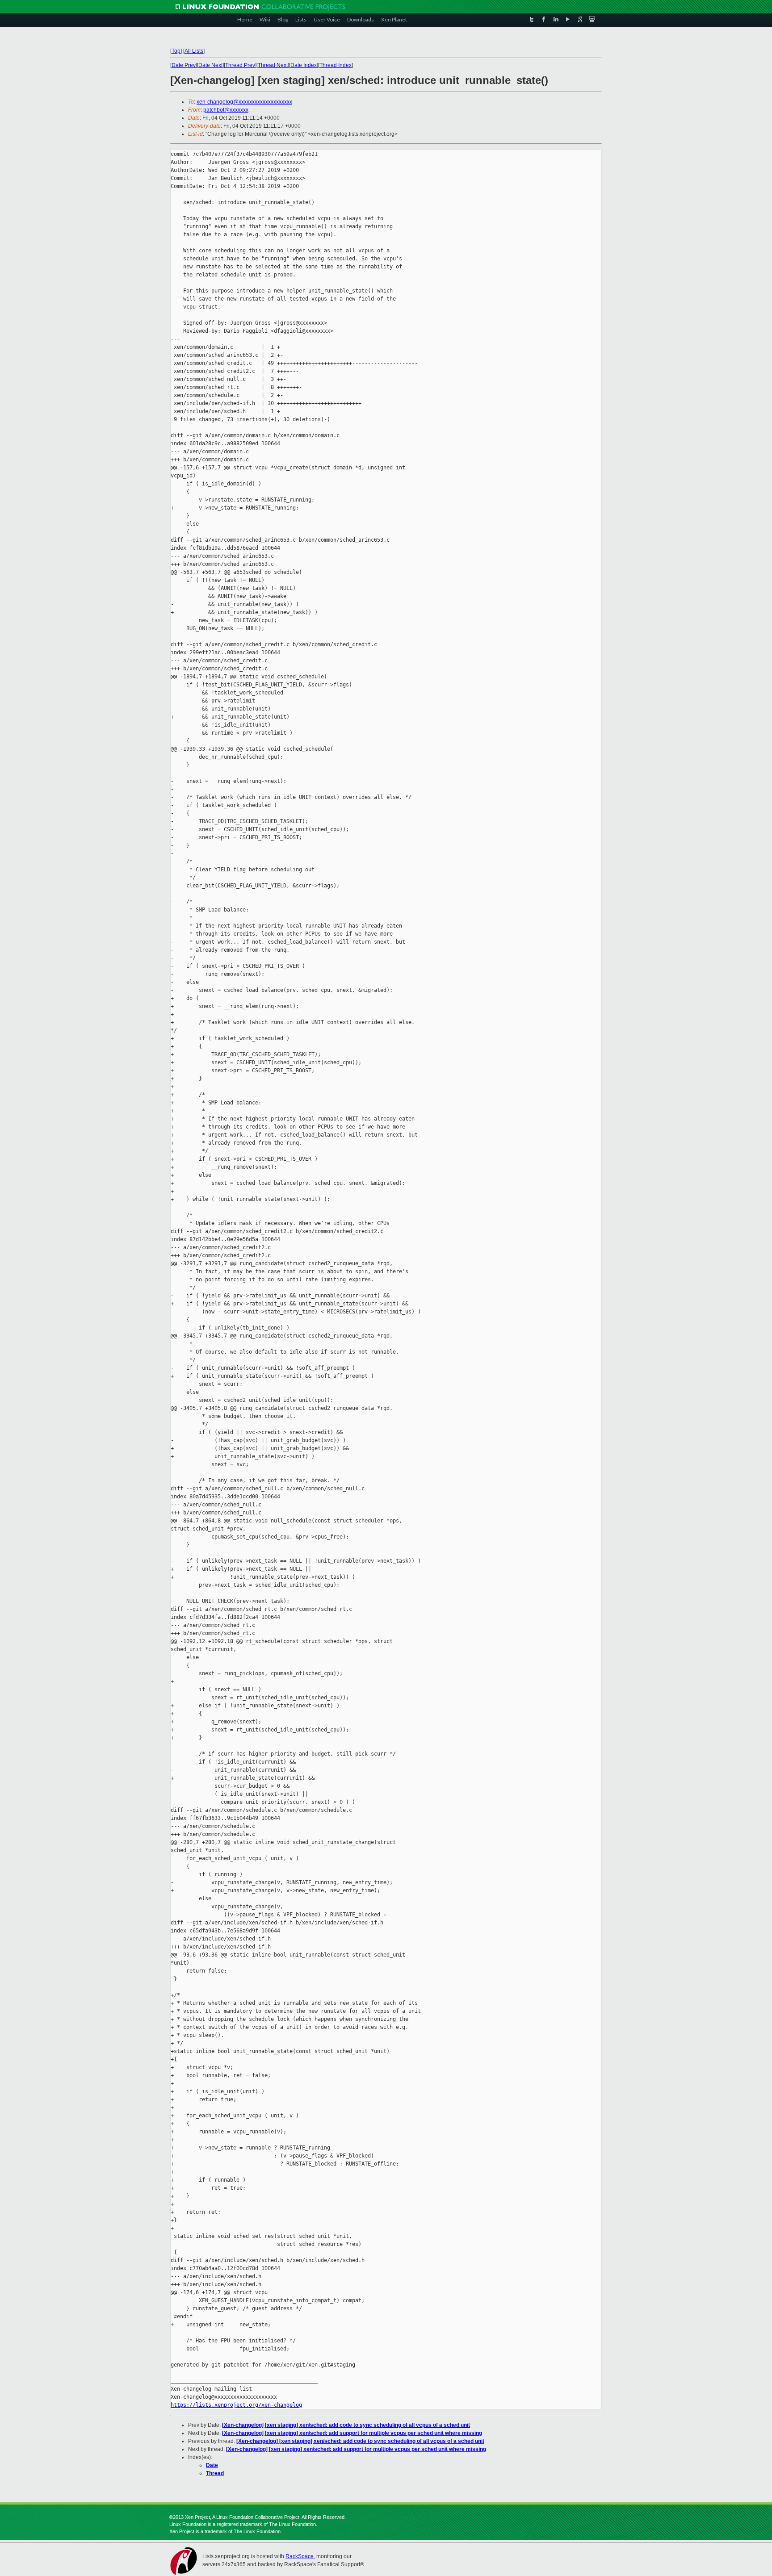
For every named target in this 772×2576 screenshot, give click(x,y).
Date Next (210, 65)
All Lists (194, 51)
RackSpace (300, 2556)
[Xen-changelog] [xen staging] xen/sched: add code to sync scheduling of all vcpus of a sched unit (346, 2425)
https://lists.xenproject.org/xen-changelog (236, 2405)
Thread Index (336, 65)
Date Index (304, 65)
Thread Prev (240, 65)
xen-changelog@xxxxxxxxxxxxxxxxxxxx (244, 102)
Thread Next (273, 65)
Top (176, 51)
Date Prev (184, 65)
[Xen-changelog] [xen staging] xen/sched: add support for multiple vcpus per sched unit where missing (352, 2433)
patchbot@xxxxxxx (226, 110)
